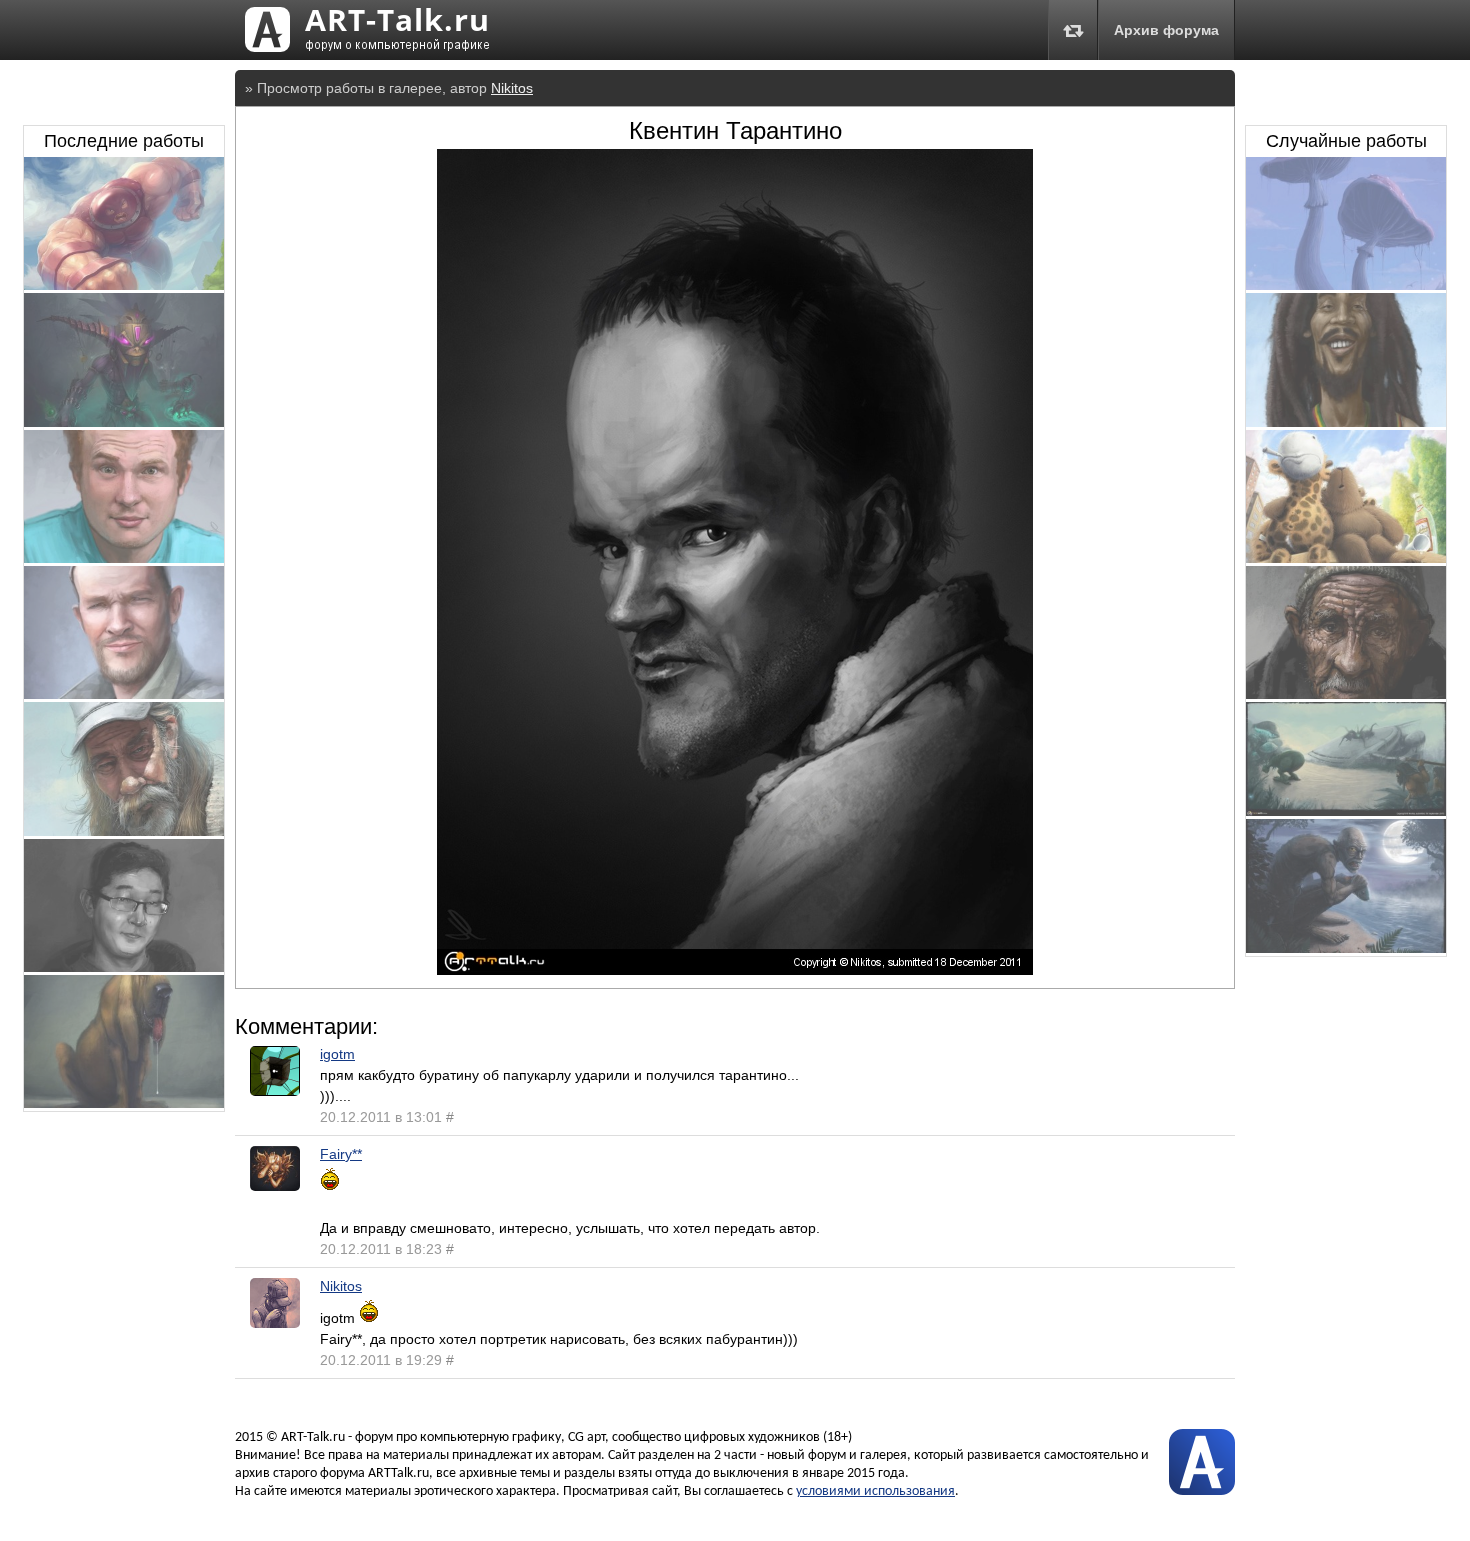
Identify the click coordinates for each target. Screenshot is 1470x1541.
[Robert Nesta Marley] (1346, 422)
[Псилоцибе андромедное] (1346, 285)
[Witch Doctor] (124, 422)
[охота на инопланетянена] (1346, 811)
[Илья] (124, 558)
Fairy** (341, 1154)
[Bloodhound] (124, 1103)
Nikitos (512, 88)
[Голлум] (1346, 948)
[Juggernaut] (124, 285)
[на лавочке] (1346, 558)
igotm (337, 1054)
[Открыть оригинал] (735, 970)
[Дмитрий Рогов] (124, 694)
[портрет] (124, 831)
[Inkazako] (124, 967)
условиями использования (875, 1491)
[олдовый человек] (1346, 694)
